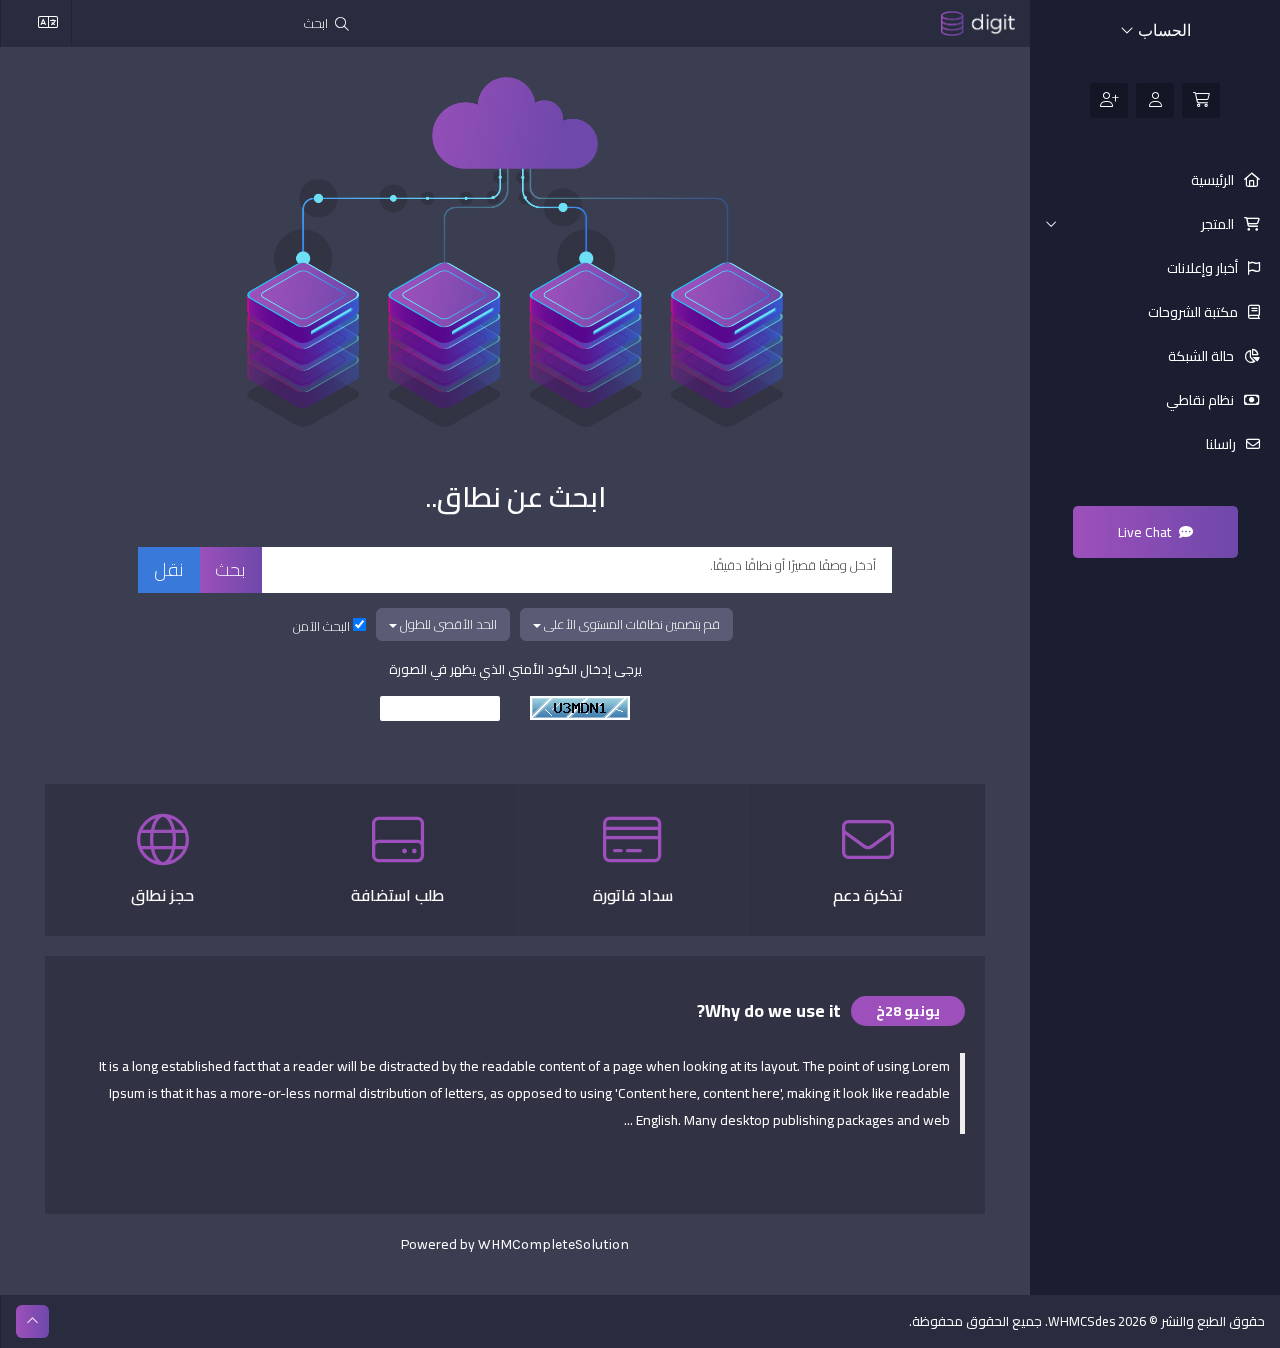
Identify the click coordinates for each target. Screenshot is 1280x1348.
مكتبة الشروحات (1194, 312)
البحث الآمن (323, 625)
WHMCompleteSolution (553, 1244)
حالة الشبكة (1202, 356)
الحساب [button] (1162, 30)
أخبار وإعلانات (1204, 268)
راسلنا (1222, 444)
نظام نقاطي (1201, 400)
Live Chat (1146, 532)
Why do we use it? (769, 1010)
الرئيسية (1214, 180)
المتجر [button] (1219, 224)
